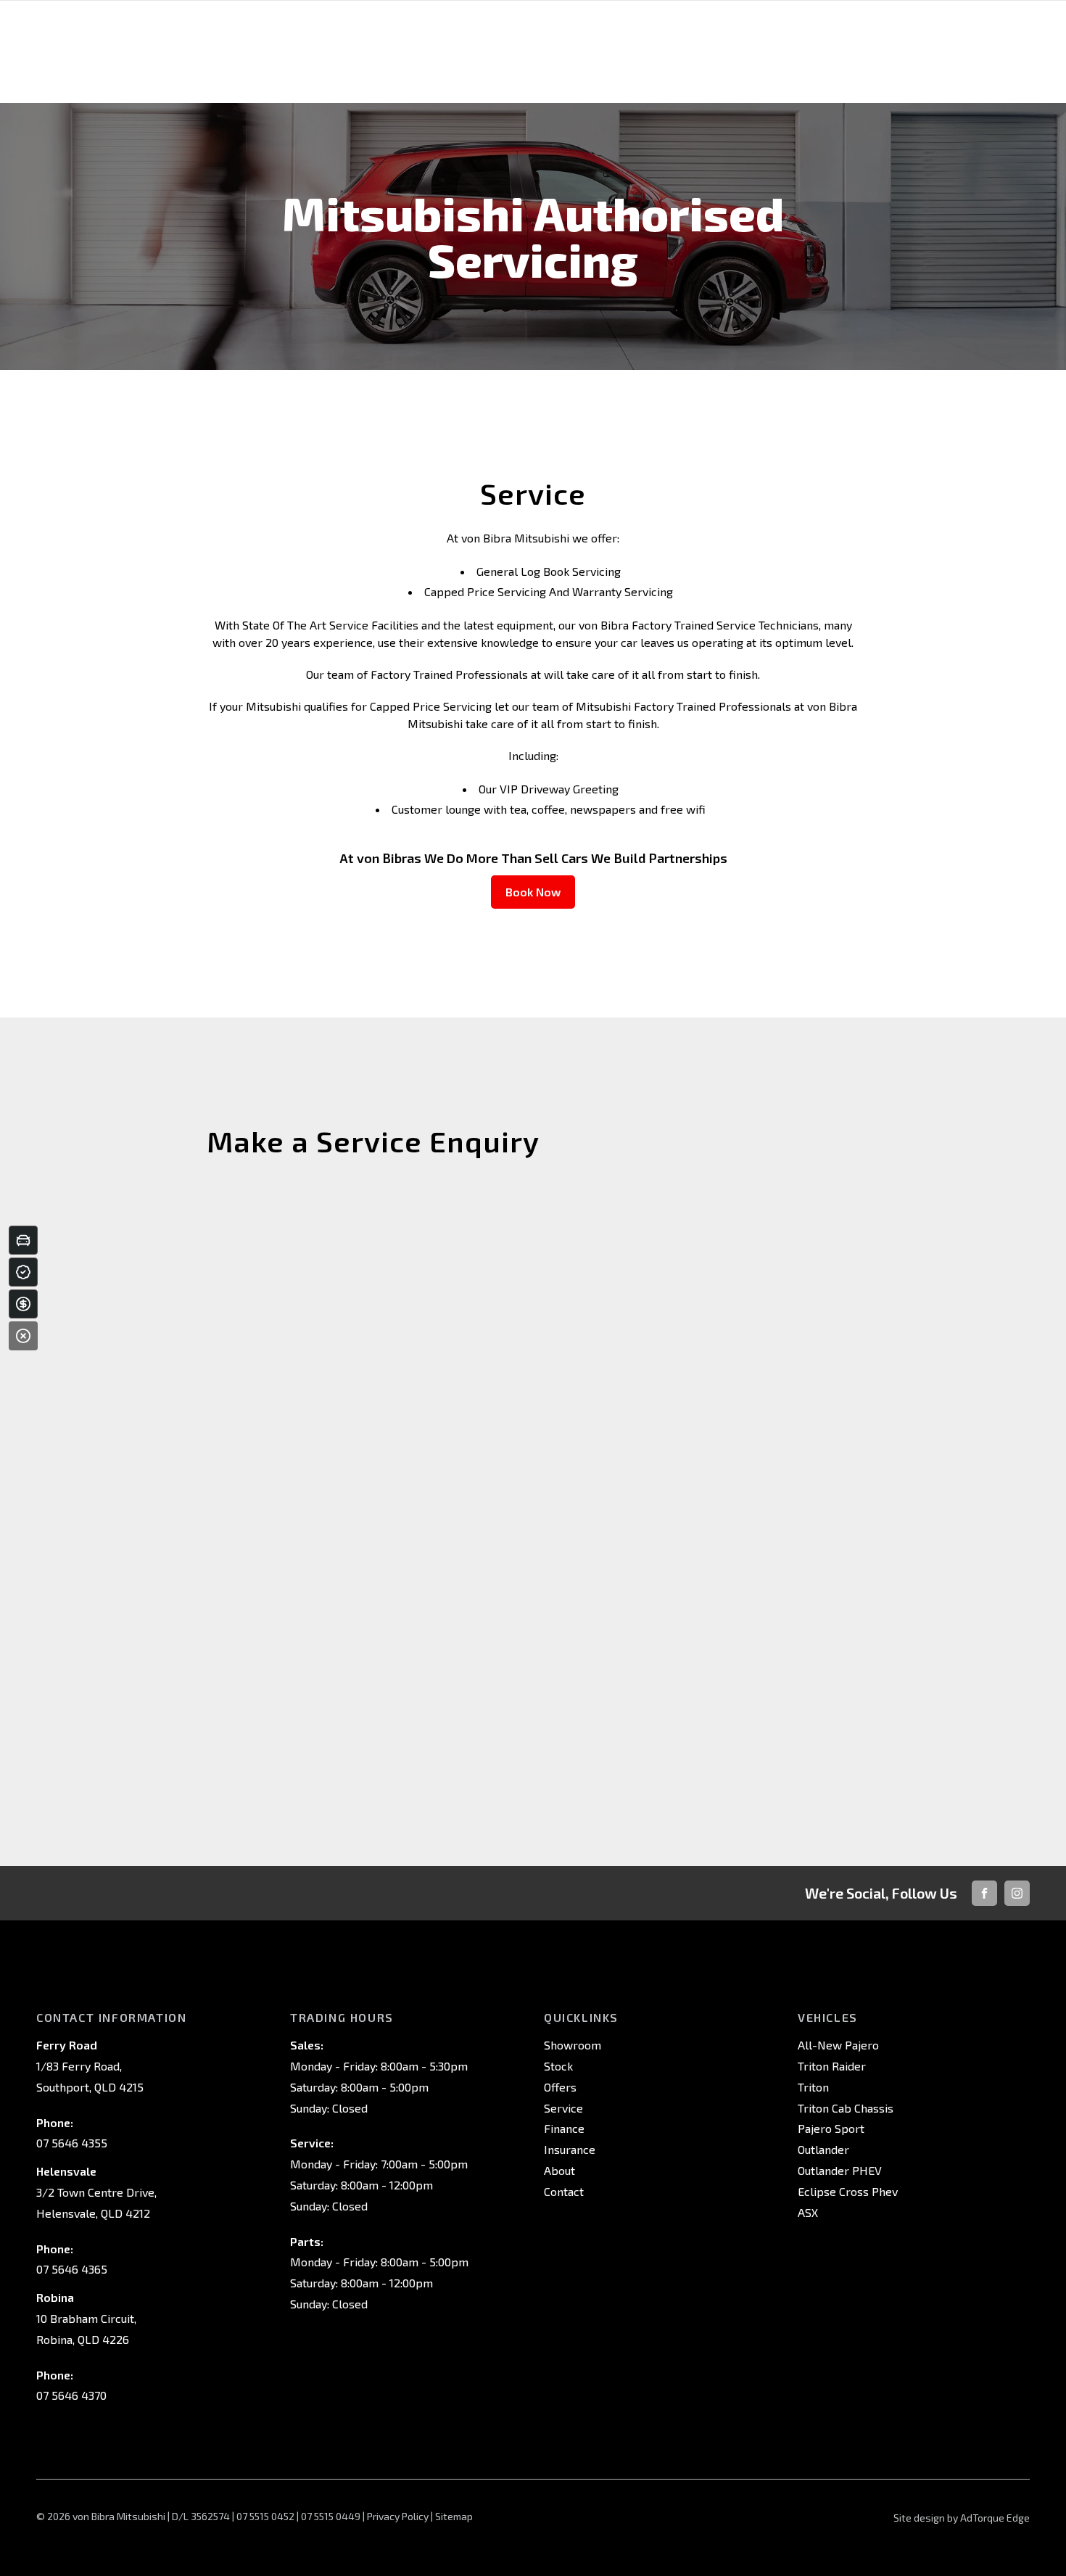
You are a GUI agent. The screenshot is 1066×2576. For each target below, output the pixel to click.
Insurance (570, 2149)
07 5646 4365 (72, 2269)
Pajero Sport (831, 2128)
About (559, 2170)
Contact (564, 2191)
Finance (564, 2128)
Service (563, 2108)
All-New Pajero (838, 2045)
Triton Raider (832, 2066)
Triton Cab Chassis (846, 2108)
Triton (813, 2087)
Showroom (573, 2045)
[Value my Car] (23, 1240)
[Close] (23, 1336)
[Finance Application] (23, 1304)
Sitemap (454, 2516)
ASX (808, 2212)
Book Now (533, 892)
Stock (558, 2066)
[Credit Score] (23, 1272)
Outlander (823, 2149)
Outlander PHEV (840, 2170)
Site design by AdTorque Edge (962, 2518)
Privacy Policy (398, 2516)
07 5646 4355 (72, 2143)
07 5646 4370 (71, 2395)
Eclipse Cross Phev (848, 2191)
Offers (560, 2087)
